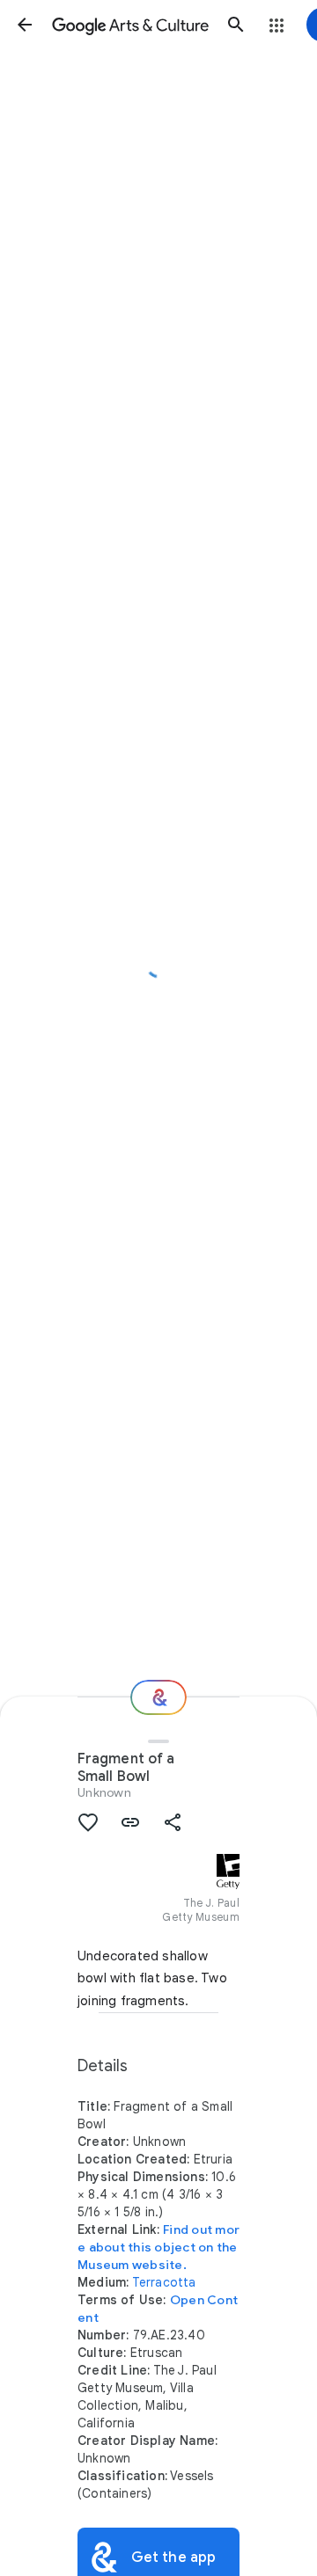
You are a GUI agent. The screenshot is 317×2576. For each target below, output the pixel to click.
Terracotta (164, 2282)
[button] (25, 25)
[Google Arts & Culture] (130, 25)
